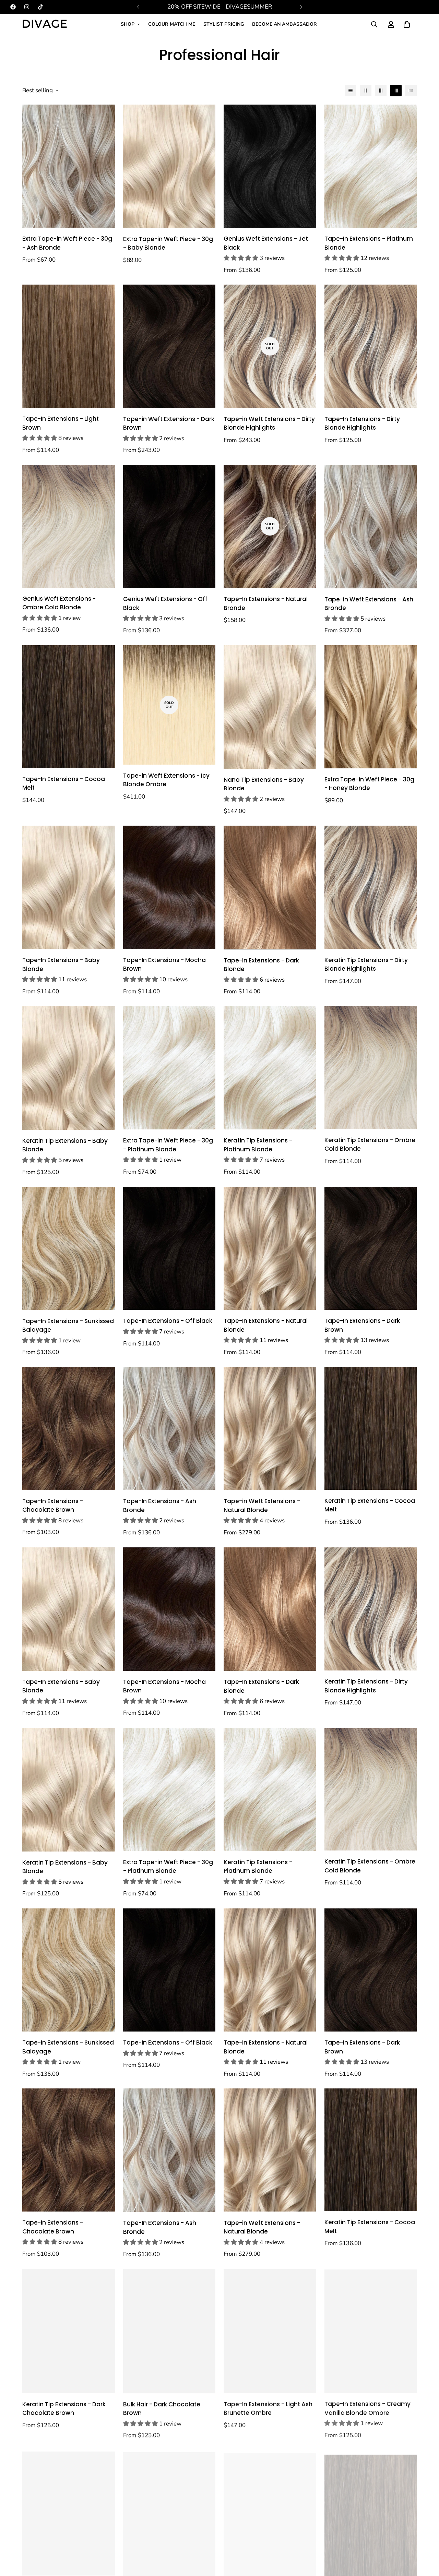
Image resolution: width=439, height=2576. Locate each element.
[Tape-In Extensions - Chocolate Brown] (69, 1429)
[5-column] (411, 91)
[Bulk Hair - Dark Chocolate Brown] (169, 2331)
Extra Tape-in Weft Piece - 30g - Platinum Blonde (168, 1145)
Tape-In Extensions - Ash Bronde (160, 1506)
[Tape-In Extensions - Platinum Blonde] (371, 166)
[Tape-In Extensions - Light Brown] (69, 346)
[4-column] (396, 91)
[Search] (374, 24)
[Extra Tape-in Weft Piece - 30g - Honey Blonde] (371, 707)
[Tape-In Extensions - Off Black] (169, 1248)
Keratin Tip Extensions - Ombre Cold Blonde (370, 1145)
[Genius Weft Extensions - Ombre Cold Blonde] (69, 526)
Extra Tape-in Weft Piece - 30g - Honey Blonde (369, 784)
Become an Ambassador (284, 24)
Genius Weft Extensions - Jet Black (266, 243)
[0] (407, 24)
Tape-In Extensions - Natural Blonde (266, 1325)
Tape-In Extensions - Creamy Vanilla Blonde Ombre (367, 2408)
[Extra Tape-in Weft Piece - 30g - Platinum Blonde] (169, 1068)
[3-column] (381, 91)
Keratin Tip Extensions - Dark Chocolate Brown (64, 2409)
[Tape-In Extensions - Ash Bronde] (169, 1429)
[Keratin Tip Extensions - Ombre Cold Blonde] (371, 1068)
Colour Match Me (172, 24)
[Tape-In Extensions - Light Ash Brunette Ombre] (270, 2331)
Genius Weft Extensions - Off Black (165, 603)
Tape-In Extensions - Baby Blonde (61, 964)
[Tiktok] (40, 7)
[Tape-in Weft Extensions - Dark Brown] (169, 346)
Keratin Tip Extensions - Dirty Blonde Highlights (366, 964)
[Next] (301, 7)
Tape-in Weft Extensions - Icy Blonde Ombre (166, 780)
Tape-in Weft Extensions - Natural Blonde (262, 1506)
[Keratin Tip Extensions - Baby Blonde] (69, 1068)
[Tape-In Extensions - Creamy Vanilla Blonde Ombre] (371, 2331)
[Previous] (138, 7)
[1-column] (351, 91)
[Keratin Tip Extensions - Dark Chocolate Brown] (69, 2331)
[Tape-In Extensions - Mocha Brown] (169, 887)
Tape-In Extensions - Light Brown (61, 423)
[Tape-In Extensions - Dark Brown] (371, 1248)
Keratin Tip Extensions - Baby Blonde (65, 1145)
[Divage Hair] (45, 24)
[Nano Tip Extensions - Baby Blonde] (270, 707)
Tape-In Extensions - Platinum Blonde (369, 243)
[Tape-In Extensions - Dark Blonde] (270, 888)
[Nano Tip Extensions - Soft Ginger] (270, 2512)
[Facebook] (13, 7)
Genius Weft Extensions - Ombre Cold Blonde (59, 603)
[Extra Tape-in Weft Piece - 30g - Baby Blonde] (169, 166)
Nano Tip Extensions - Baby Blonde (264, 784)
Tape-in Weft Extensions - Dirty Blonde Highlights (269, 423)
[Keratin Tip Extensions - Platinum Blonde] (270, 1068)
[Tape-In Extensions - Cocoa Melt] (69, 707)
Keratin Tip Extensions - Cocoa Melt (370, 1505)
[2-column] (366, 91)
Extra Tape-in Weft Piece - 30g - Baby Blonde (168, 243)
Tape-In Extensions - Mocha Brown (164, 964)
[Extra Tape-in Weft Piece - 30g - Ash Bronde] (69, 166)
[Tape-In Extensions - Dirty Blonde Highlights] (371, 346)
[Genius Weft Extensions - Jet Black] (270, 166)
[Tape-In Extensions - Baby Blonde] (69, 887)
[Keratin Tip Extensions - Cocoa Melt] (371, 1428)
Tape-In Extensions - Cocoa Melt (64, 783)
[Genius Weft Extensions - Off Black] (169, 526)
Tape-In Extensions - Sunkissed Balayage (68, 1326)
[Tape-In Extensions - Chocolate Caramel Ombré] (69, 2512)
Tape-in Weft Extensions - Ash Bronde (369, 604)
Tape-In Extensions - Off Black (168, 1321)
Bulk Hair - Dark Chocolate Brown (162, 2409)
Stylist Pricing (224, 24)
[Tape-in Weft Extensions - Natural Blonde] (270, 1429)
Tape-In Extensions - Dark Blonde (261, 965)
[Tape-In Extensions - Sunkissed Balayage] (69, 1248)
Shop (128, 24)
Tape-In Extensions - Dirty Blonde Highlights (362, 423)
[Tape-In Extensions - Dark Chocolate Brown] (169, 2512)
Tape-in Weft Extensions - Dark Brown (169, 423)
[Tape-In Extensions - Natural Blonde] (270, 1248)
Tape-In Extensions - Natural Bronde (266, 603)
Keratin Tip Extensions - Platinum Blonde (258, 1145)
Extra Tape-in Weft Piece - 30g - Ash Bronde (67, 243)
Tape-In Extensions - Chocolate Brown (53, 1506)
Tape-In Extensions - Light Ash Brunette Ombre (268, 2408)
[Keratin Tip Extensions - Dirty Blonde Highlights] (371, 887)
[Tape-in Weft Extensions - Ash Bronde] (371, 527)
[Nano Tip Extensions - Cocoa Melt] (371, 2512)
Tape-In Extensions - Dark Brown (362, 1325)
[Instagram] (27, 7)
